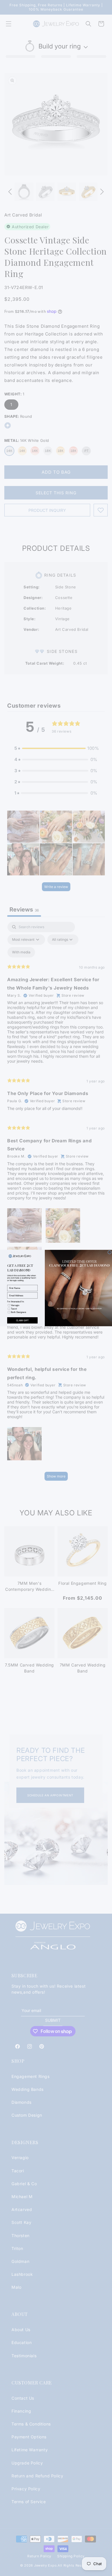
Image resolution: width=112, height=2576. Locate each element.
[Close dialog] (110, 1252)
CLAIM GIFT (22, 1321)
